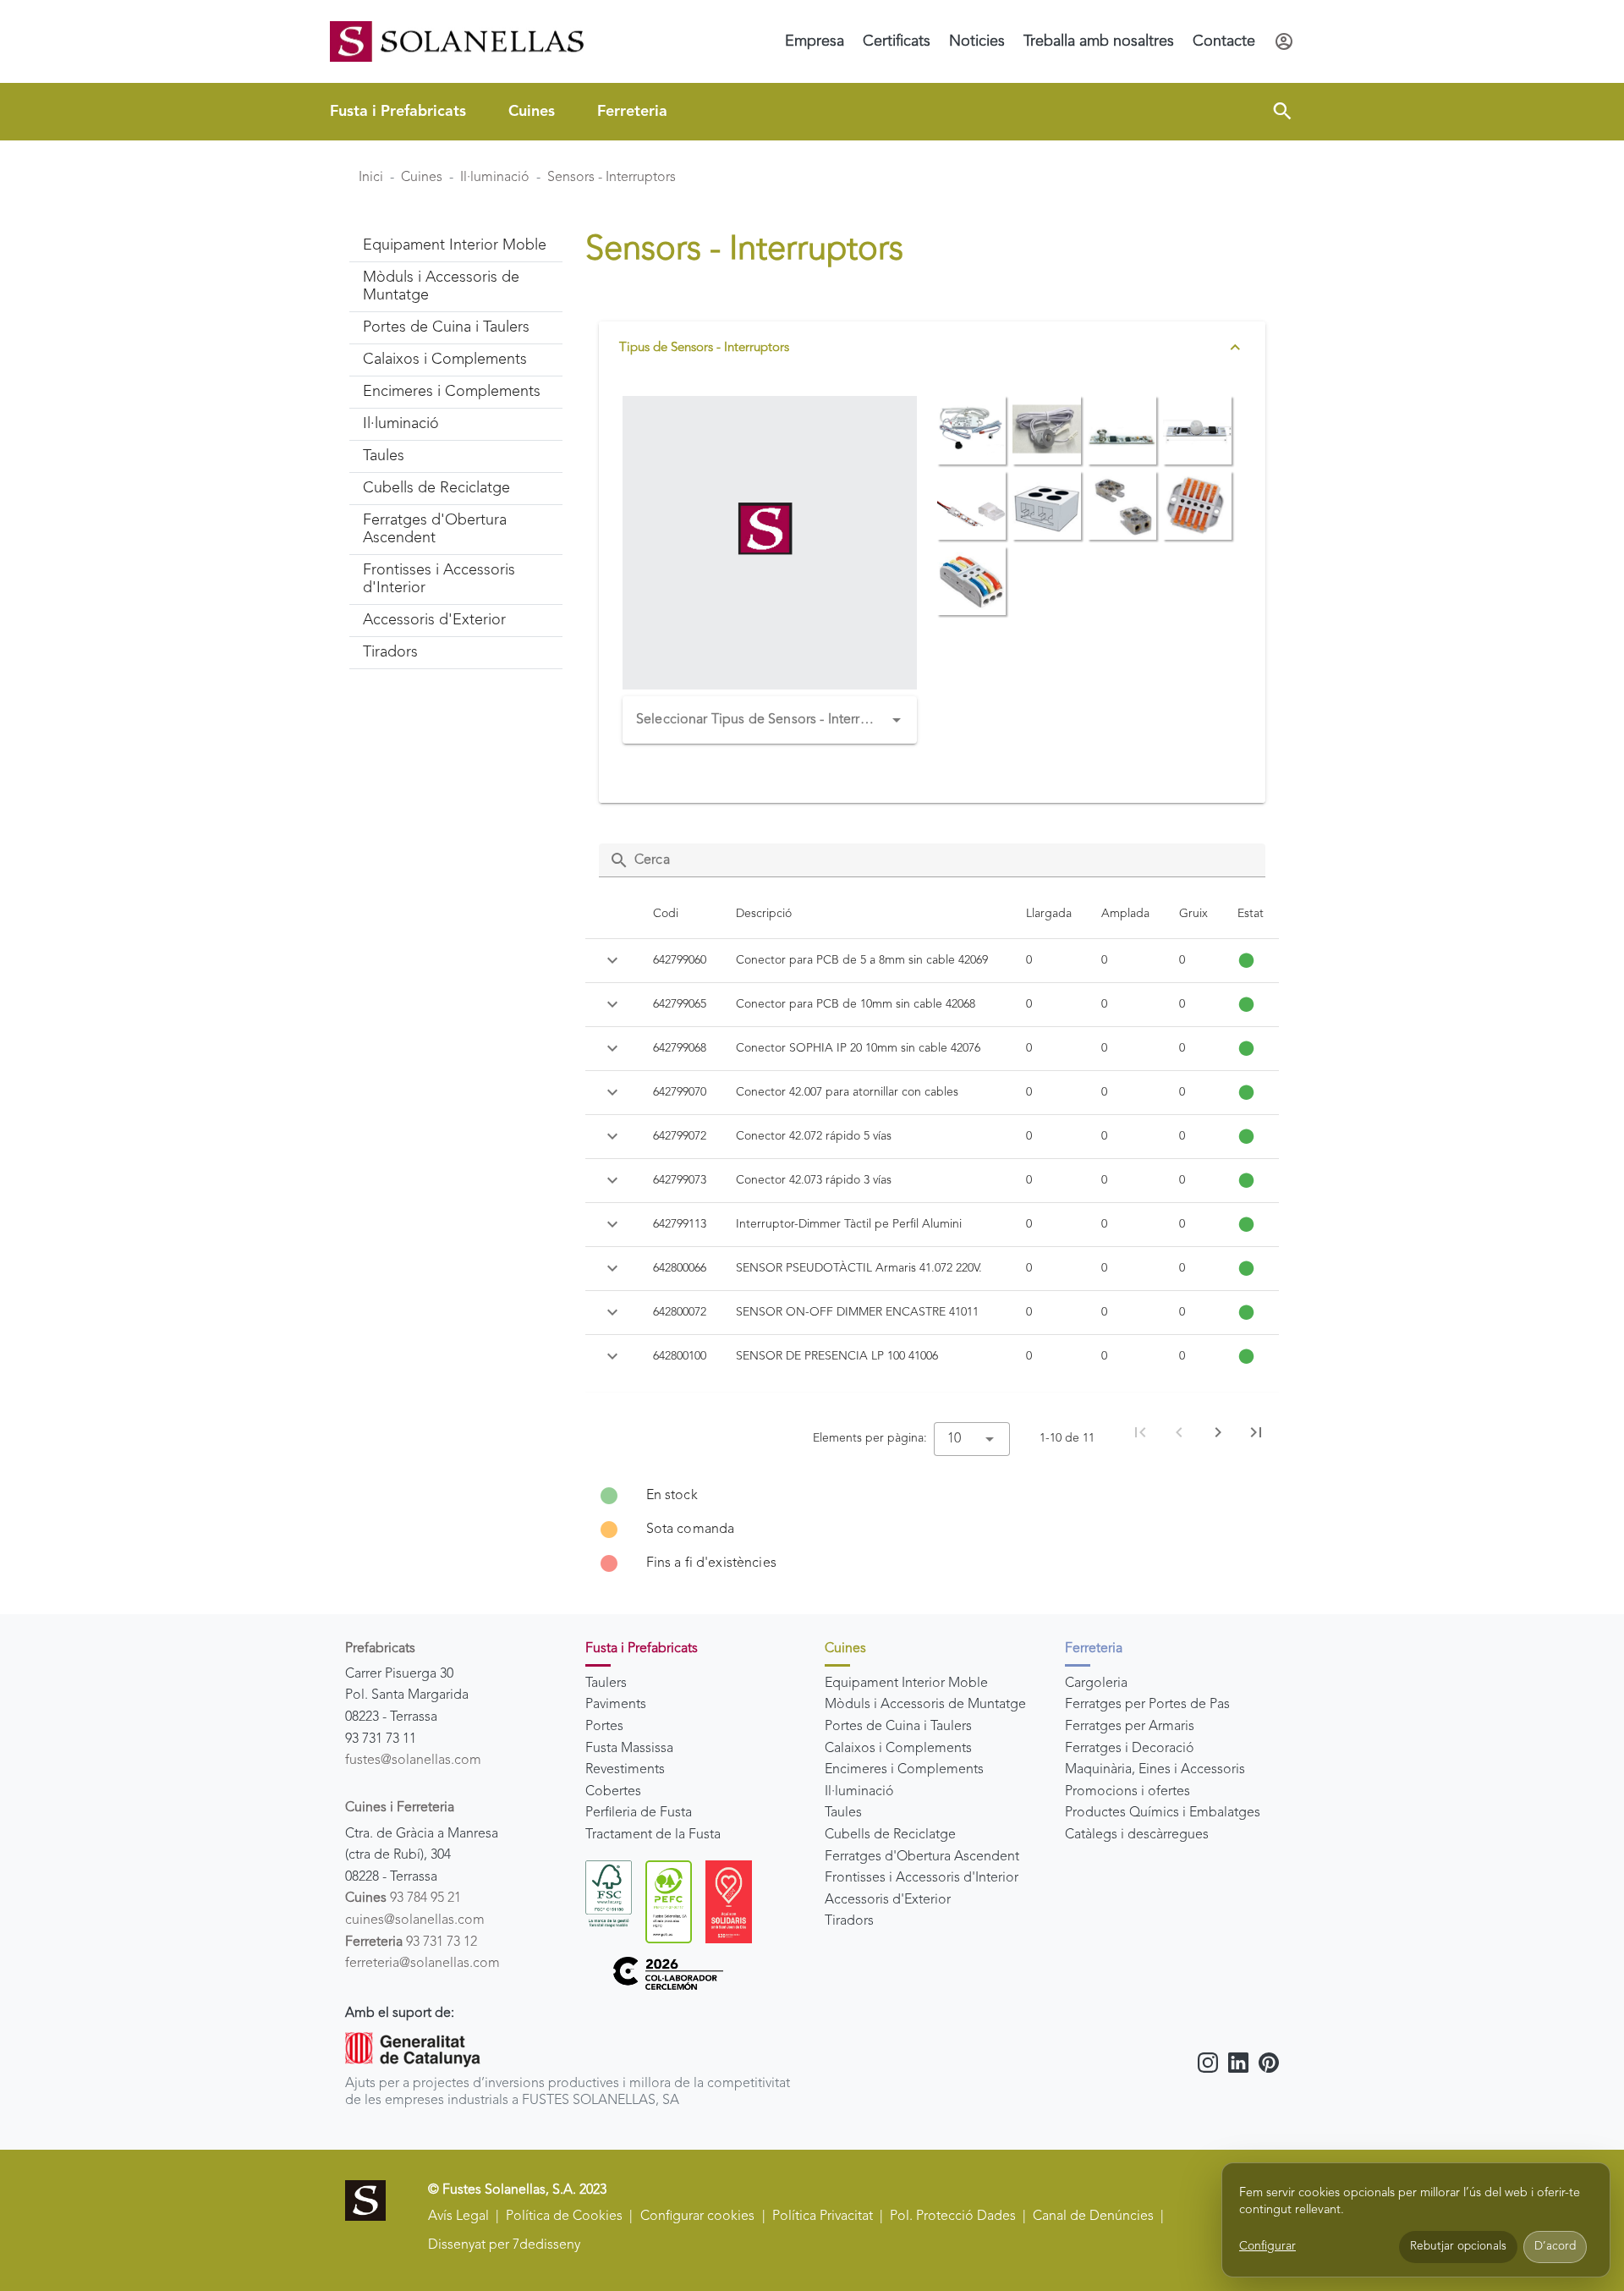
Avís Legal (458, 2217)
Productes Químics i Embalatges (1163, 1813)
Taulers (606, 1684)
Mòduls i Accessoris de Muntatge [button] (441, 286)
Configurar (1267, 2246)
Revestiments (625, 1770)
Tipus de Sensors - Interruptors (704, 348)
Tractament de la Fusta (653, 1835)
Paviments (616, 1705)
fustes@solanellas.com (413, 1761)
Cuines (532, 112)
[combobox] (770, 720)
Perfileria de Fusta (639, 1813)
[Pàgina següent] (1218, 1432)
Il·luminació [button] (401, 424)
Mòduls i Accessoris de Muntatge (925, 1705)
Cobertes (613, 1792)
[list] (933, 1530)
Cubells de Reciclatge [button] (436, 488)
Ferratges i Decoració (1130, 1749)
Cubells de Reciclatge (890, 1835)
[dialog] (1416, 2220)
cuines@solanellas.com (415, 1920)
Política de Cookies (564, 2217)
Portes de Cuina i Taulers (898, 1727)
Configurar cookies (697, 2217)
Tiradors (849, 1921)
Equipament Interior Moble (906, 1684)
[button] (1282, 112)
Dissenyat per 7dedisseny (504, 2245)
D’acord (1555, 2247)
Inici (371, 178)
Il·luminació (495, 178)
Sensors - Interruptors (612, 178)
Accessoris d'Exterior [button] (434, 620)
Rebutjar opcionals (1458, 2247)
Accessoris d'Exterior (888, 1900)
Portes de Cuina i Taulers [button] (446, 327)
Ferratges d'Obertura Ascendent (922, 1857)
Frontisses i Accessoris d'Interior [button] (439, 579)
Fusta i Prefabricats (398, 112)
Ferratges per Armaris (1130, 1727)
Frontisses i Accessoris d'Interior (922, 1878)
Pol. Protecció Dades (953, 2217)
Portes (604, 1727)
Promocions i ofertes (1127, 1792)
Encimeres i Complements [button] (452, 392)
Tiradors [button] (390, 652)
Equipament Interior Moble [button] (455, 245)
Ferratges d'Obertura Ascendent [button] (435, 529)
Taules (843, 1813)
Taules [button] (384, 456)
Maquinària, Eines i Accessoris (1155, 1770)
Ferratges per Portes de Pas (1147, 1705)
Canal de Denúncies (1093, 2217)
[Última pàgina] (1256, 1432)
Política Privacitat (823, 2217)
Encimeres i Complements (904, 1770)
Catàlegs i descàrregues (1137, 1835)
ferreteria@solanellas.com (422, 1964)
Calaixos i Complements (898, 1749)
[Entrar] (1284, 41)
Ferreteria (632, 112)
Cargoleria (1096, 1684)
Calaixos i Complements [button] (445, 360)
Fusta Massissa (629, 1749)
